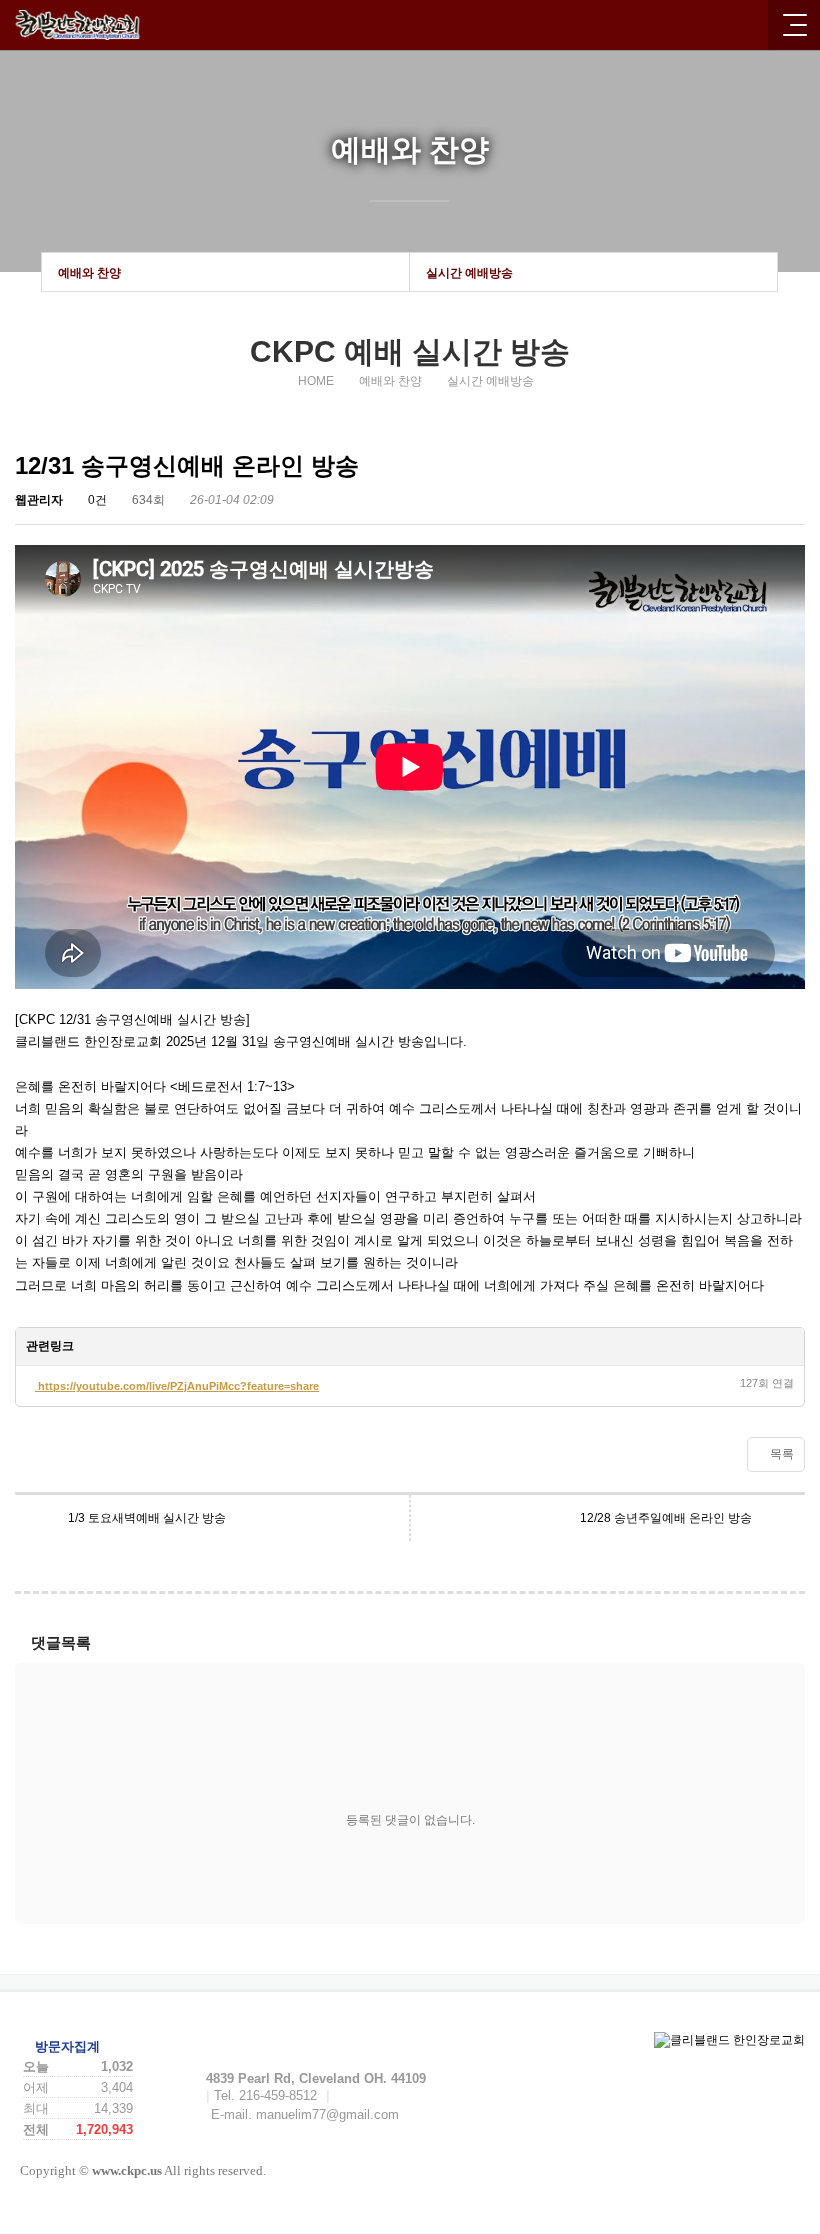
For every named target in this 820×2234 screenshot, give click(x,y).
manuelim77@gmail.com (327, 2114)
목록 (780, 1454)
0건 (96, 500)
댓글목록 (61, 1642)
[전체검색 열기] (745, 25)
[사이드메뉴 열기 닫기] (794, 25)
